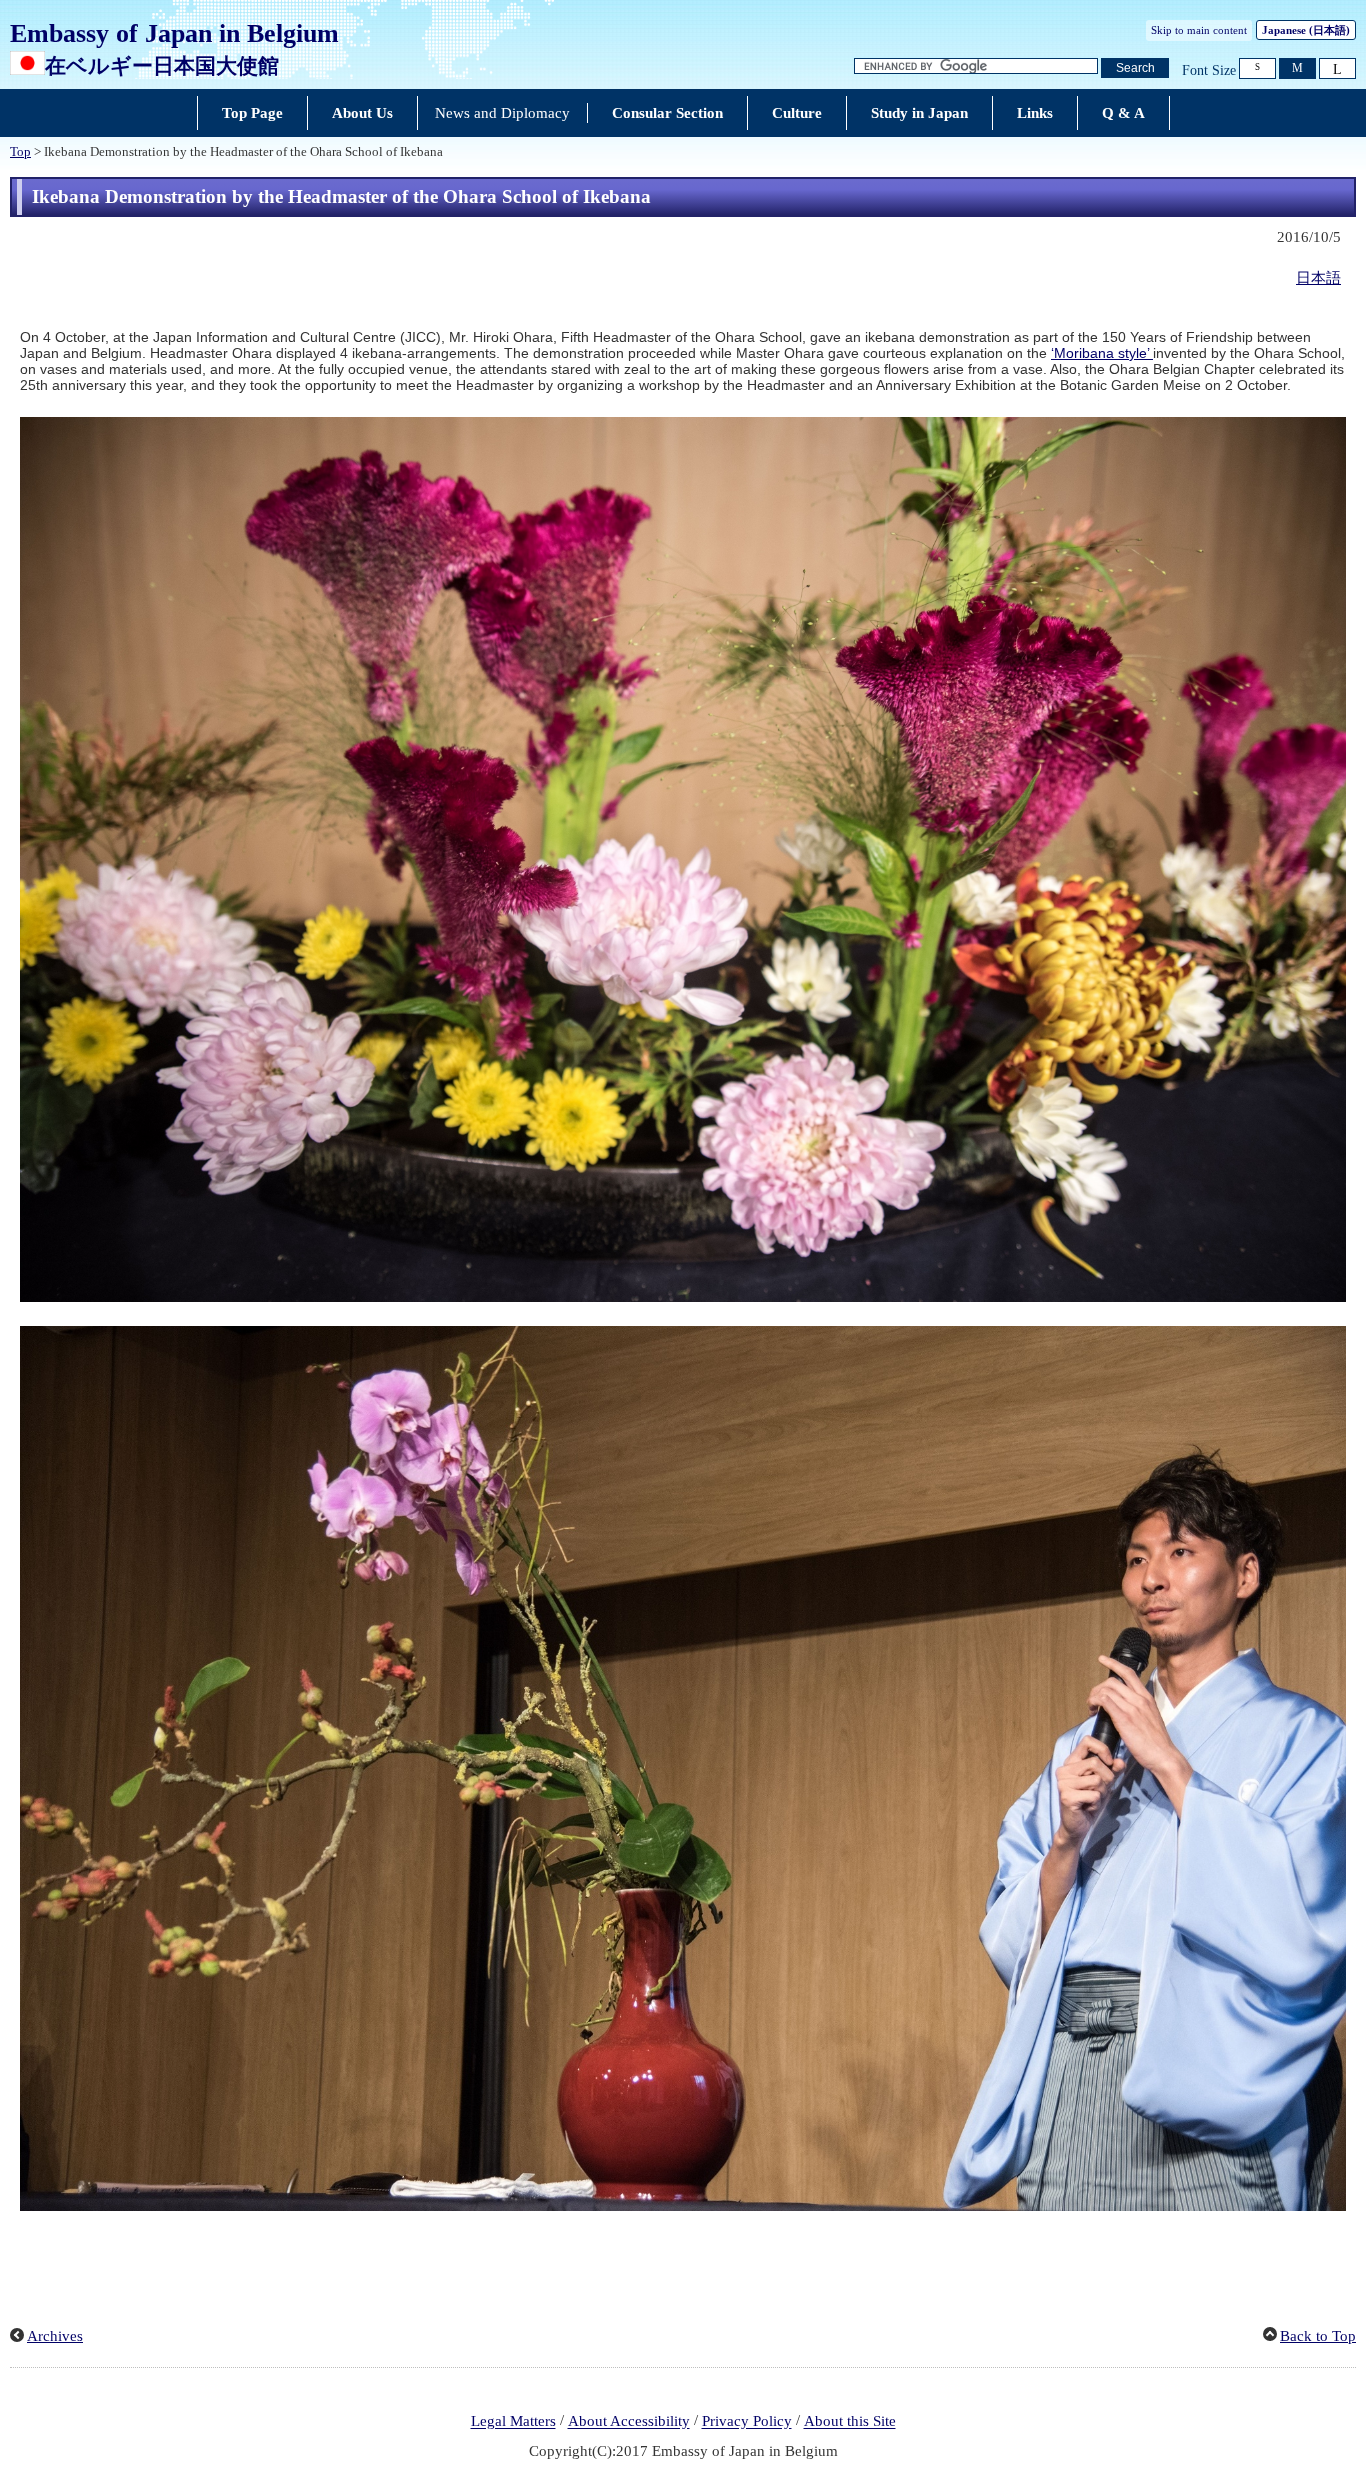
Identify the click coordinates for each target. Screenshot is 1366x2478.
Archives (55, 2336)
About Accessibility (629, 2422)
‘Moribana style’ (1102, 353)
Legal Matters (513, 2422)
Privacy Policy (747, 2422)
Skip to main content (1199, 30)
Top (20, 152)
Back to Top (1318, 2336)
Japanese (1306, 30)
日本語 (1318, 278)
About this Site (850, 2422)
